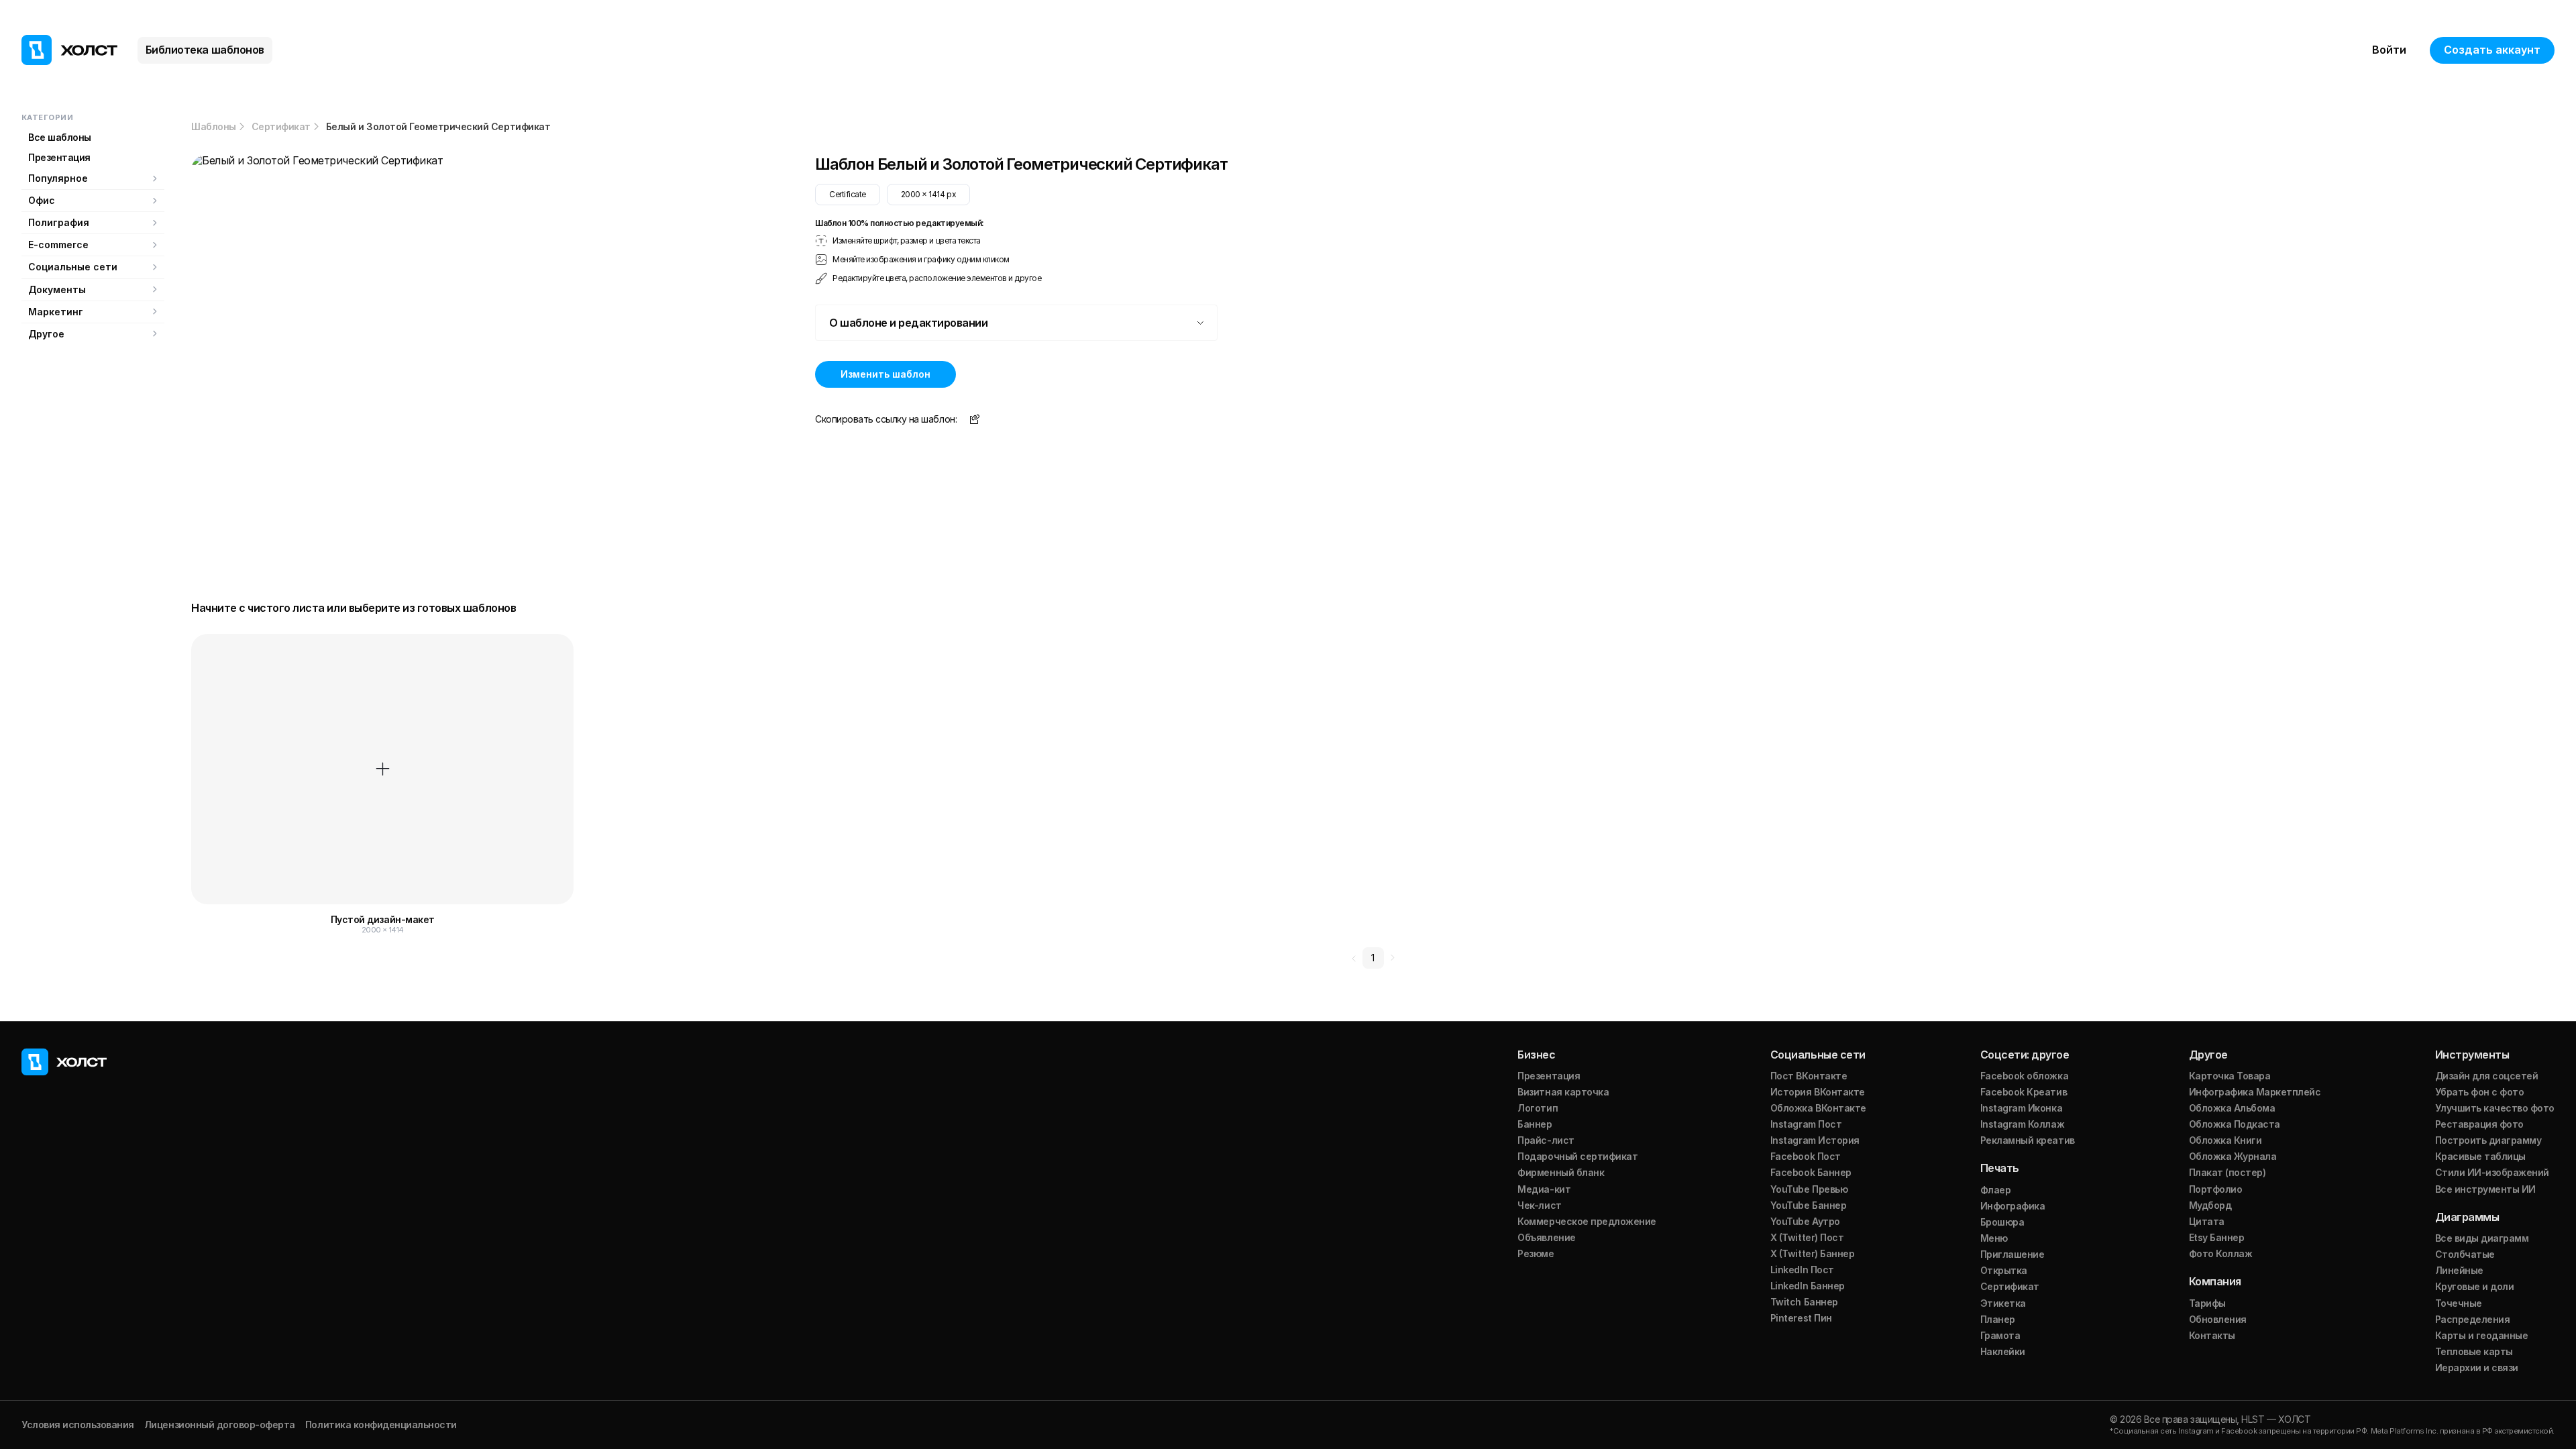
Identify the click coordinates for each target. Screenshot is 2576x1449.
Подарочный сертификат (1577, 1156)
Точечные (2459, 1303)
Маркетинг (56, 312)
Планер (1998, 1319)
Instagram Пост (1806, 1124)
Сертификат (281, 127)
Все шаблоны (60, 137)
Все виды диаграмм (2482, 1238)
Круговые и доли (2475, 1286)
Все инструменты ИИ (2485, 1189)
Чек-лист (1539, 1205)
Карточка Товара (2230, 1076)
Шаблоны (214, 127)
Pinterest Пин (1801, 1318)
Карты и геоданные (2482, 1335)
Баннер (1535, 1124)
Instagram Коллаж (2022, 1124)
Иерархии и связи (2477, 1367)
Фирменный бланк (1561, 1172)
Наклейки (2003, 1351)
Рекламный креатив (2028, 1140)
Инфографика (2013, 1206)
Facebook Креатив (2024, 1092)
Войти (2389, 50)
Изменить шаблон (885, 374)
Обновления (2218, 1319)
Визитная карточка (1563, 1092)
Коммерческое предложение (1587, 1221)
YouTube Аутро (1805, 1221)
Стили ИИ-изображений (2492, 1172)
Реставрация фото (2479, 1124)
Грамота (2000, 1335)
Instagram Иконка (2021, 1108)
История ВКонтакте (1818, 1092)
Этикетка (2003, 1303)
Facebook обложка (2024, 1076)
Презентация (59, 157)
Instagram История (1815, 1140)
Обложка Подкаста (2235, 1124)
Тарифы (2207, 1303)
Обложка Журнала (2233, 1156)
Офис (42, 200)
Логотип (1538, 1108)
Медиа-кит (1544, 1189)
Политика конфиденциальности (381, 1425)
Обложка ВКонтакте (1818, 1108)
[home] (69, 50)
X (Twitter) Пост (1807, 1237)
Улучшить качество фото (2495, 1108)
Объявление (1546, 1237)
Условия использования (78, 1425)
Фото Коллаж (2221, 1253)
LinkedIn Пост (1802, 1270)
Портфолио (2216, 1189)
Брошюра (2002, 1222)
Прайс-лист (1546, 1140)
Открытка (2004, 1270)
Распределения (2473, 1319)
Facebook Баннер (1811, 1172)
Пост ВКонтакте (1809, 1076)
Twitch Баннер (1804, 1302)
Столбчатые (2465, 1254)
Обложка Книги (2225, 1140)
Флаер (1996, 1190)
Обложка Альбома (2232, 1108)
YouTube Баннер (1808, 1205)
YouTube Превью (1809, 1189)
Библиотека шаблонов (205, 50)
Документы (57, 289)
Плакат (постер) (2228, 1172)
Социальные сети (73, 267)
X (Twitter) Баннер (1812, 1253)
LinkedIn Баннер (1808, 1286)
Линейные (2459, 1270)
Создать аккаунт (2492, 50)
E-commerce (58, 245)
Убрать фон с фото (2480, 1092)
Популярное (58, 178)
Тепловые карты (2474, 1351)
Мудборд (2210, 1205)
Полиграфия (59, 222)
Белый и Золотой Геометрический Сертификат (438, 127)
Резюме (1536, 1253)
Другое (46, 334)
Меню (1994, 1238)
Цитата (2207, 1221)
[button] (1016, 323)
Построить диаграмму (2488, 1140)
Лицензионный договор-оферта (220, 1425)
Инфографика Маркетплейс (2255, 1092)
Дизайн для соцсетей (2487, 1076)
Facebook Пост (1806, 1156)
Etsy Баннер (2217, 1237)
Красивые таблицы (2480, 1156)
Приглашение (2012, 1254)
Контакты (2212, 1335)
